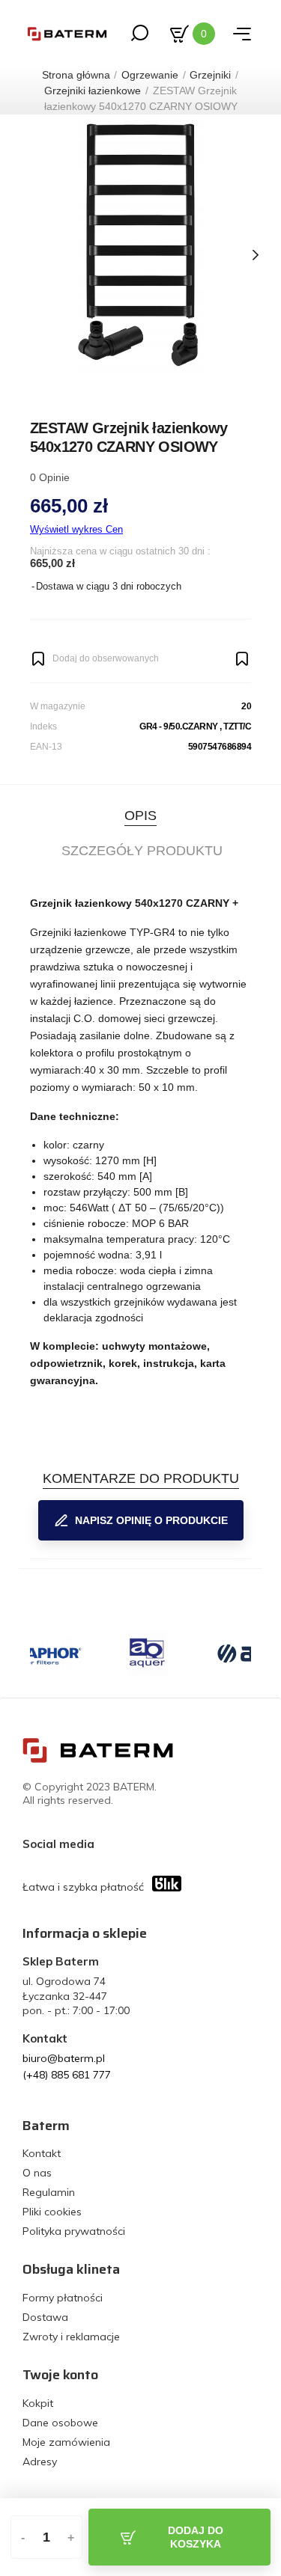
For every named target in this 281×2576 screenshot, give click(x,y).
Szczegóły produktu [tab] (142, 851)
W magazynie (58, 706)
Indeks (43, 726)
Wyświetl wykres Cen (76, 529)
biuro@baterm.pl (64, 2058)
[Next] (255, 255)
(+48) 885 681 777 (67, 2075)
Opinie (50, 477)
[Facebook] (109, 1844)
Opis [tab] (140, 816)
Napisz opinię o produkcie (151, 1520)
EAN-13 (46, 747)
